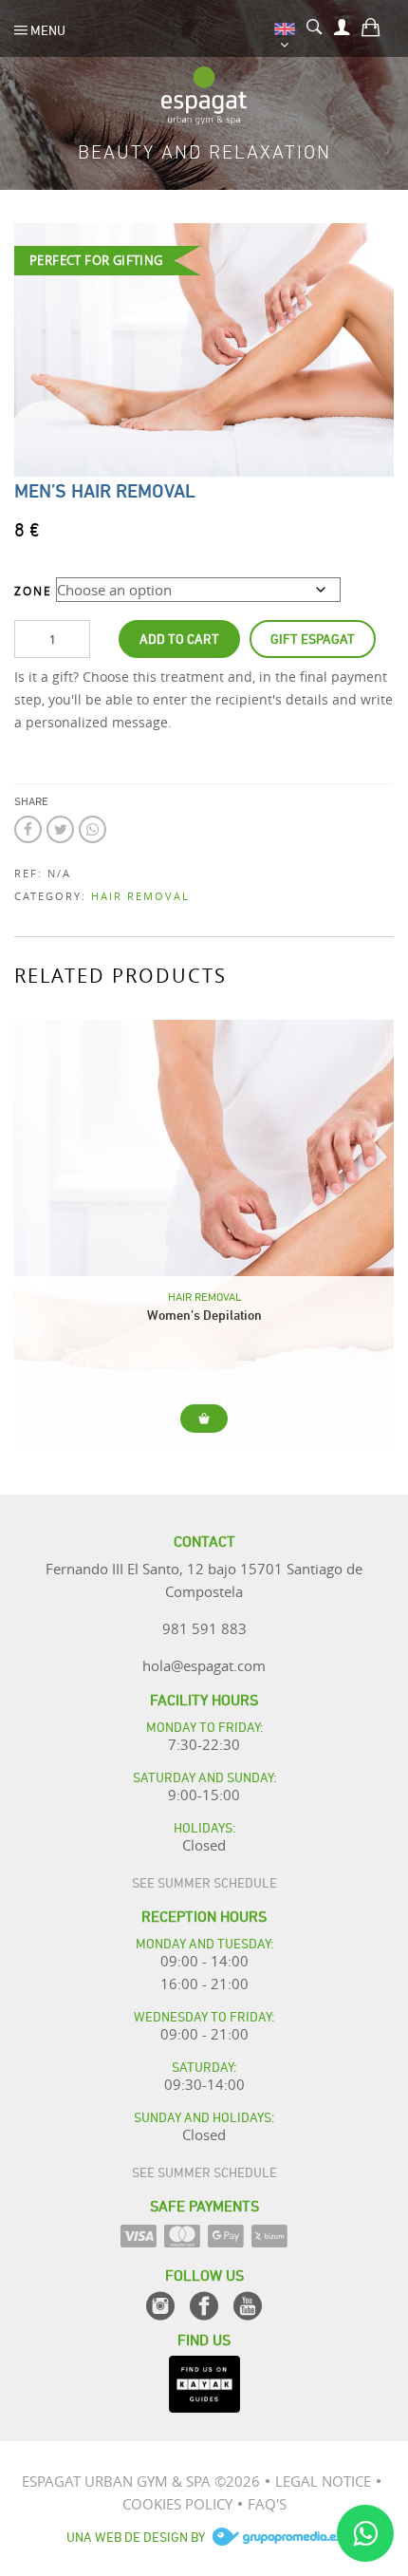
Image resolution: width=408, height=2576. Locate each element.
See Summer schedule (204, 1881)
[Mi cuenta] (342, 25)
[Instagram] (160, 2306)
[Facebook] (204, 2306)
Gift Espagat (313, 638)
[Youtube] (248, 2306)
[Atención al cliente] (365, 2533)
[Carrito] (371, 25)
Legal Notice (323, 2481)
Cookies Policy (177, 2504)
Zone (33, 591)
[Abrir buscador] (315, 25)
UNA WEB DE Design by (137, 2536)
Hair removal (140, 896)
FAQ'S (267, 2504)
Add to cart (179, 638)
